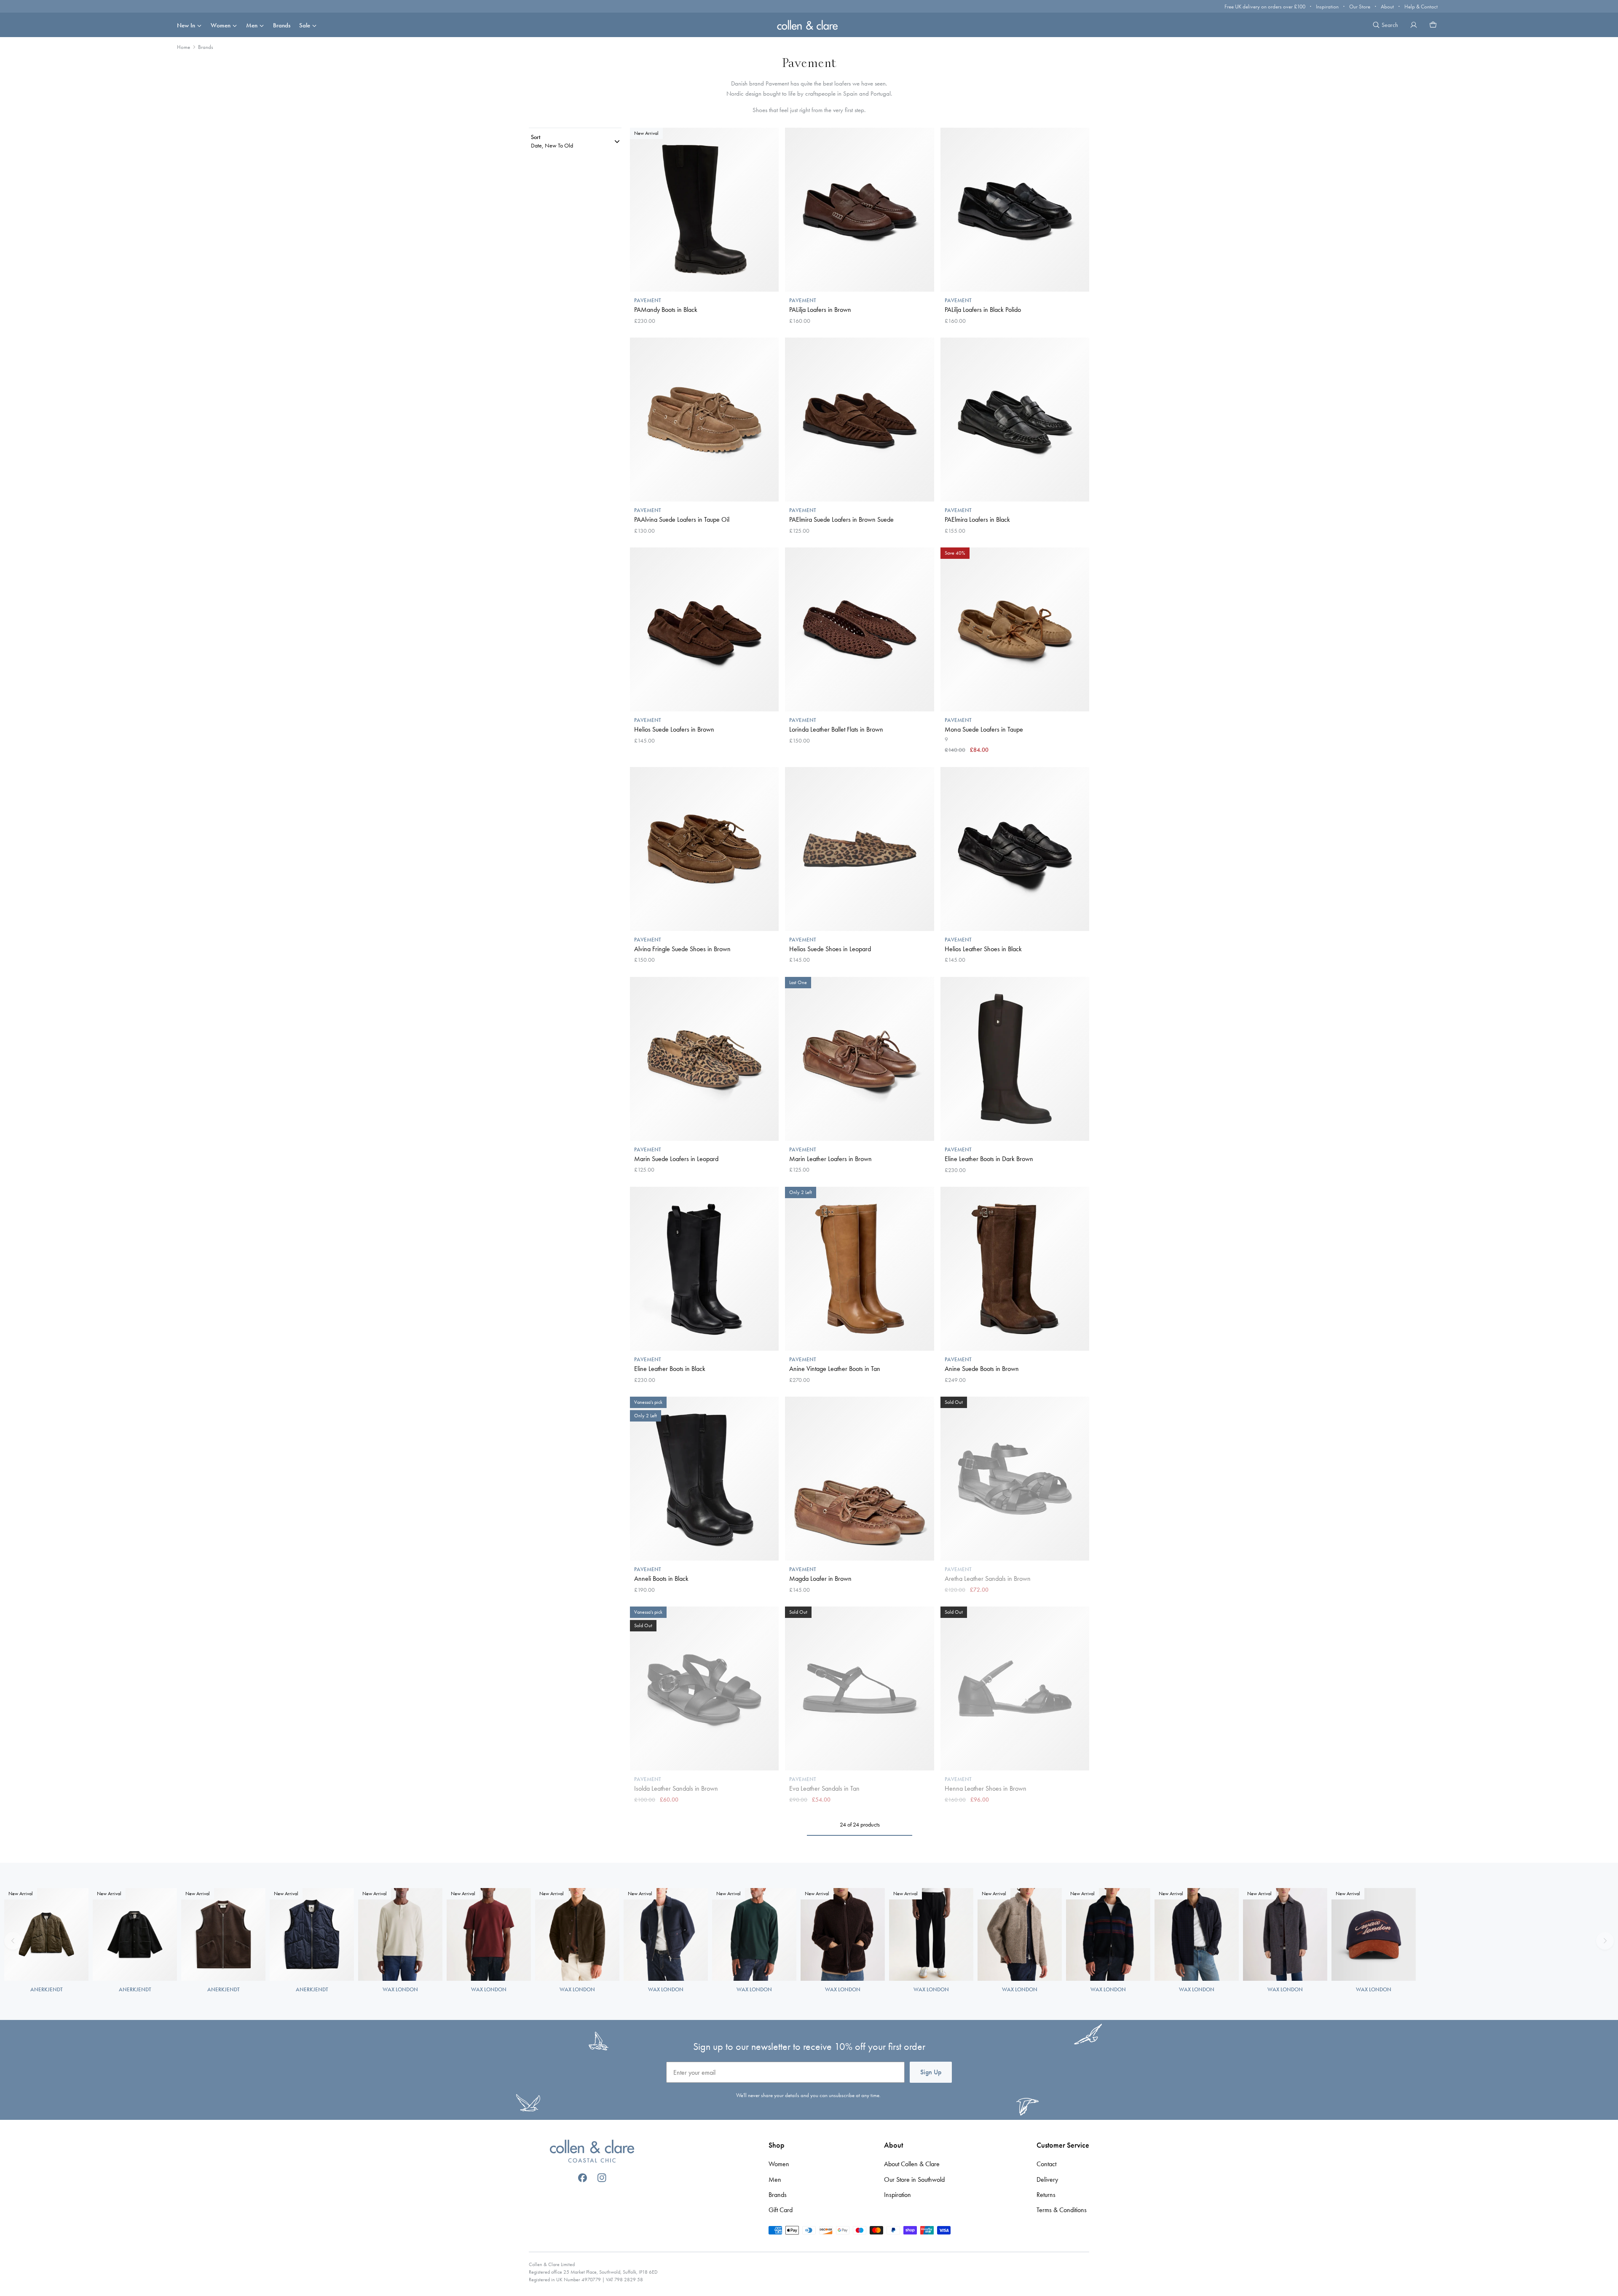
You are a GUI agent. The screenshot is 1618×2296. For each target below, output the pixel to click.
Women (221, 25)
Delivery (1047, 2179)
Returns (1046, 2195)
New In (186, 25)
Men (252, 25)
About (1387, 7)
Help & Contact (1421, 7)
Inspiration (1327, 7)
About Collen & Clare (912, 2164)
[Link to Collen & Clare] (592, 2152)
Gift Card (781, 2210)
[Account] (1414, 25)
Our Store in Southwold (914, 2179)
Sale (305, 25)
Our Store (1360, 7)
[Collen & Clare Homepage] (809, 25)
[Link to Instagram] (602, 2178)
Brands (282, 25)
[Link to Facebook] (583, 2178)
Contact (1046, 2164)
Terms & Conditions (1062, 2210)
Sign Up (931, 2072)
